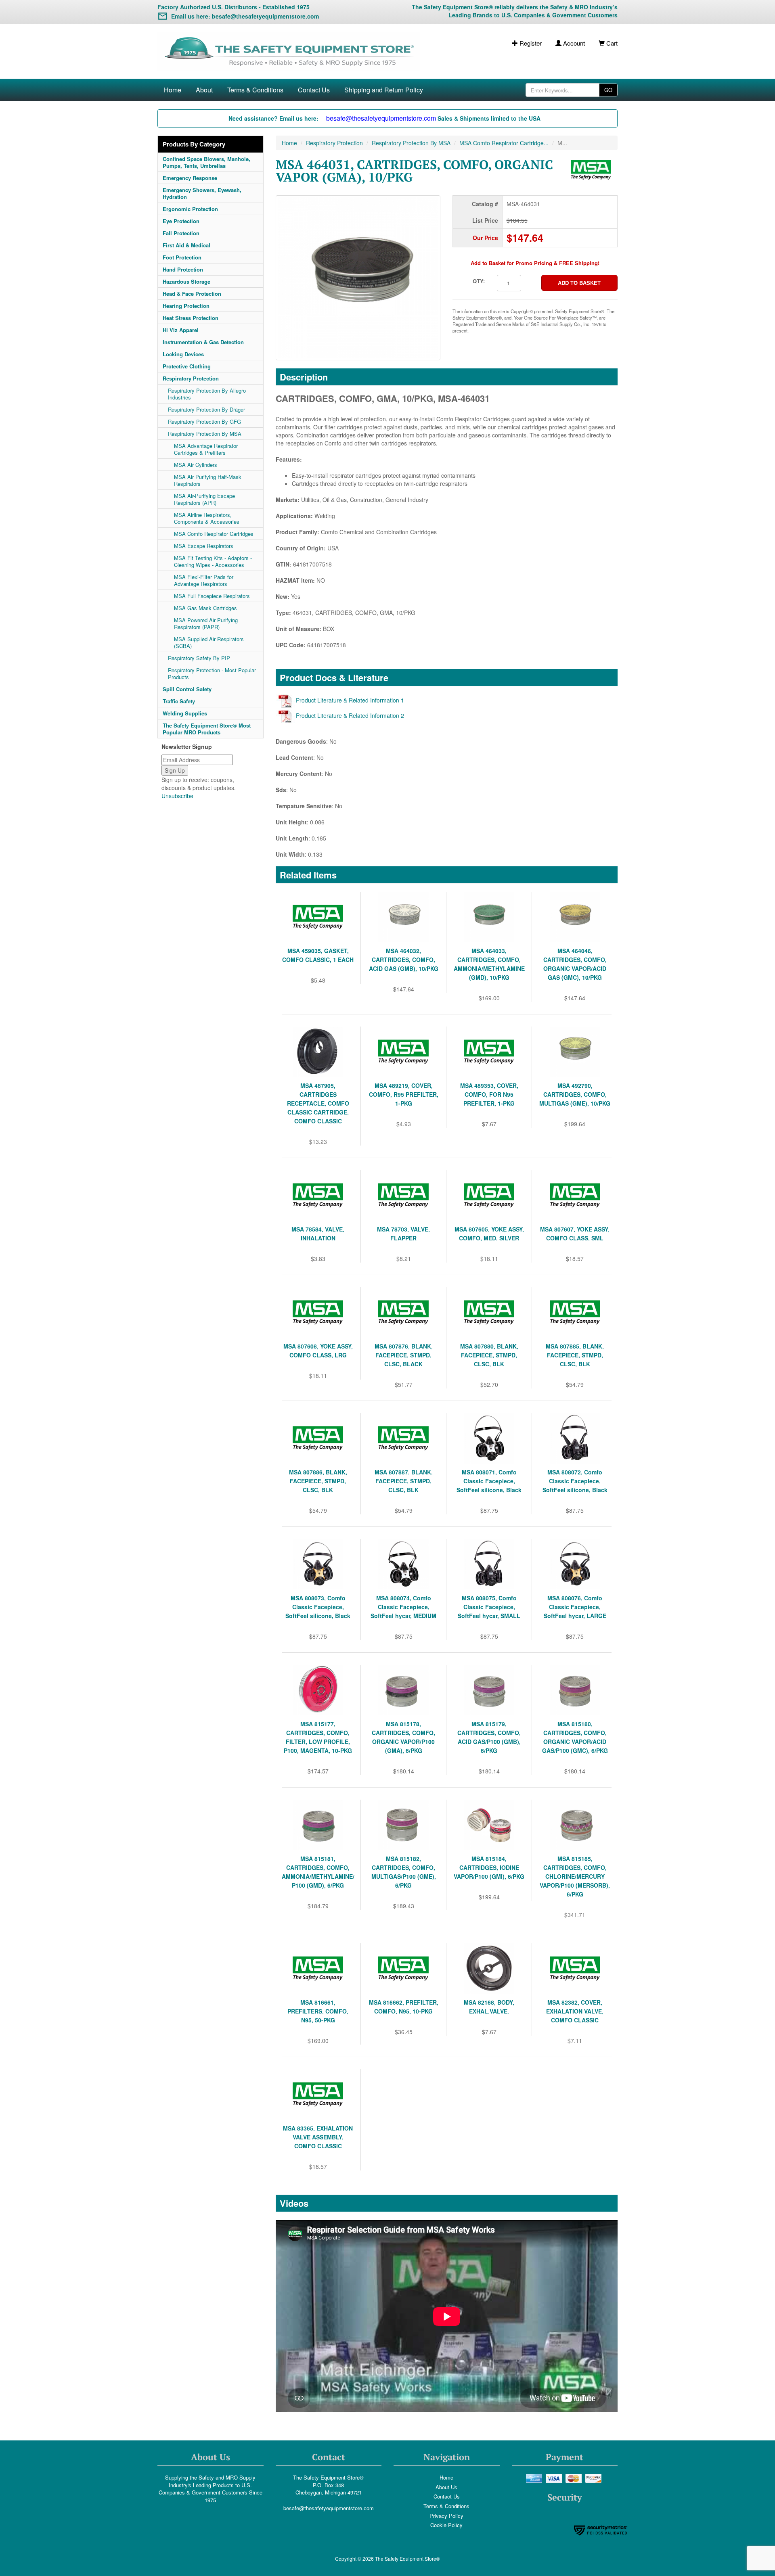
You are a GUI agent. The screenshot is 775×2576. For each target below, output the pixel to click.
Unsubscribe (177, 796)
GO (608, 90)
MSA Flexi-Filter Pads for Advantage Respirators (204, 580)
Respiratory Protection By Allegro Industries (207, 394)
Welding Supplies (185, 713)
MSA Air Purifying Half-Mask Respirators (208, 480)
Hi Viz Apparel (181, 330)
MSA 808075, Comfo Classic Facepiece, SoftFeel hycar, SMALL (489, 1607)
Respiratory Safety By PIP (199, 658)
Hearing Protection (186, 306)
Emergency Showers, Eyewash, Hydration (202, 193)
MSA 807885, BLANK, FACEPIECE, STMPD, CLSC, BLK (575, 1355)
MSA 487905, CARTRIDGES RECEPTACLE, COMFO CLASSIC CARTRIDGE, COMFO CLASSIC (318, 1103)
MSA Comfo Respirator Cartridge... (504, 143)
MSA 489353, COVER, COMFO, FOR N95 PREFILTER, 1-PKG (489, 1094)
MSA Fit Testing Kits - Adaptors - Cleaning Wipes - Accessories (213, 561)
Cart (611, 43)
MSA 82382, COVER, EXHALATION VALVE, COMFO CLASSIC (575, 2011)
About (204, 90)
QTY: (479, 281)
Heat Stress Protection (191, 318)
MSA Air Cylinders (196, 465)
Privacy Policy (446, 2516)
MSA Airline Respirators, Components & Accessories (207, 518)
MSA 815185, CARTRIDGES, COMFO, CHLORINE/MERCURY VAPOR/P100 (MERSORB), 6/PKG (575, 1876)
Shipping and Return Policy (384, 90)
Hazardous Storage (186, 281)
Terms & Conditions (255, 90)
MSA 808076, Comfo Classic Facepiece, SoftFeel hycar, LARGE (575, 1607)
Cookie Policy (446, 2525)
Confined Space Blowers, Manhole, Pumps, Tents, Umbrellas (206, 162)
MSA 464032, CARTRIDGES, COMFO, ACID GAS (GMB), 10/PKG (404, 960)
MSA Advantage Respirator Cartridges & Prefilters (206, 449)
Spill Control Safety (187, 689)
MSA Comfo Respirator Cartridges (214, 534)
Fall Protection (181, 233)
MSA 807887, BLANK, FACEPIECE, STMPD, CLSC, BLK (404, 1481)
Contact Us (314, 90)
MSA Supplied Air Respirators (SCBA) (209, 642)
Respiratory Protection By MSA (205, 434)
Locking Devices (183, 354)
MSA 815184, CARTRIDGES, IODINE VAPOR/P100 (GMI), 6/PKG (489, 1867)
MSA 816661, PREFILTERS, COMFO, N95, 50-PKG (318, 2011)
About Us (446, 2487)
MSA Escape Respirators (204, 546)
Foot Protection (182, 257)
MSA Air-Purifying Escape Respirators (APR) (204, 499)
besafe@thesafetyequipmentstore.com (329, 2508)
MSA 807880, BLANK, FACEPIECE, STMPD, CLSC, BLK (489, 1355)
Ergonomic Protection (190, 209)
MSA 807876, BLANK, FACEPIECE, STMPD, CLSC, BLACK (404, 1355)
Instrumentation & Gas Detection (203, 342)
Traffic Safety (179, 701)
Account (573, 43)
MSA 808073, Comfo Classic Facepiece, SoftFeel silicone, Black (318, 1607)
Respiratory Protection (191, 378)
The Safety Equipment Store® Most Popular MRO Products (207, 729)
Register (530, 43)
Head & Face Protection (192, 294)
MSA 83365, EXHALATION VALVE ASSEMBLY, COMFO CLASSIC (318, 2137)
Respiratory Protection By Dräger (206, 409)
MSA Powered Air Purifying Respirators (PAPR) (206, 623)
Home (173, 90)
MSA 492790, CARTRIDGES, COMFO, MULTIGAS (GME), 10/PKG (575, 1094)
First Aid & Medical (186, 245)
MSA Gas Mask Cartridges (205, 608)
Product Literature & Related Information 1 (350, 700)
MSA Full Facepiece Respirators (212, 596)
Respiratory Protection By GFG (204, 421)
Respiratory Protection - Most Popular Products (212, 673)
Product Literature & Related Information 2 (350, 715)
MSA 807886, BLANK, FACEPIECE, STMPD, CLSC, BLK (318, 1481)
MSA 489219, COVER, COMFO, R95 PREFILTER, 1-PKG (404, 1094)
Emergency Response (190, 178)
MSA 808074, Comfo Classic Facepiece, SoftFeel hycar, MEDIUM (403, 1607)
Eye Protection (181, 221)
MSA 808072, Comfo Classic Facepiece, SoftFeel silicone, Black (575, 1481)
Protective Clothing (187, 366)
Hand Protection (183, 269)
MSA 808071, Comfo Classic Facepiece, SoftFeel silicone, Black (489, 1481)
